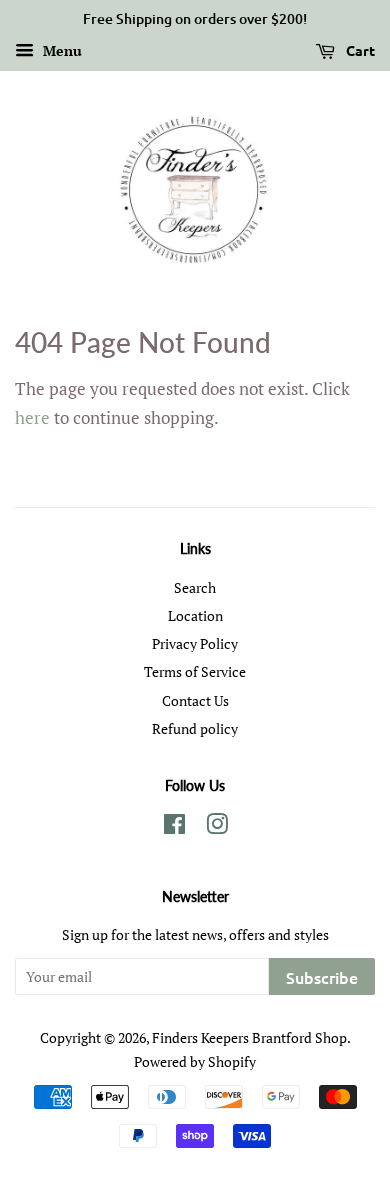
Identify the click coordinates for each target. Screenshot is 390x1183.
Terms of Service (195, 671)
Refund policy (195, 728)
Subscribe (322, 977)
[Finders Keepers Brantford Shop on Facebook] (174, 827)
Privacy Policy (195, 643)
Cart (359, 50)
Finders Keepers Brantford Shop (249, 1037)
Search (195, 587)
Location (195, 615)
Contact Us (195, 700)
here (32, 417)
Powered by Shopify (195, 1061)
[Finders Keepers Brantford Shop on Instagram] (217, 827)
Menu (60, 50)
